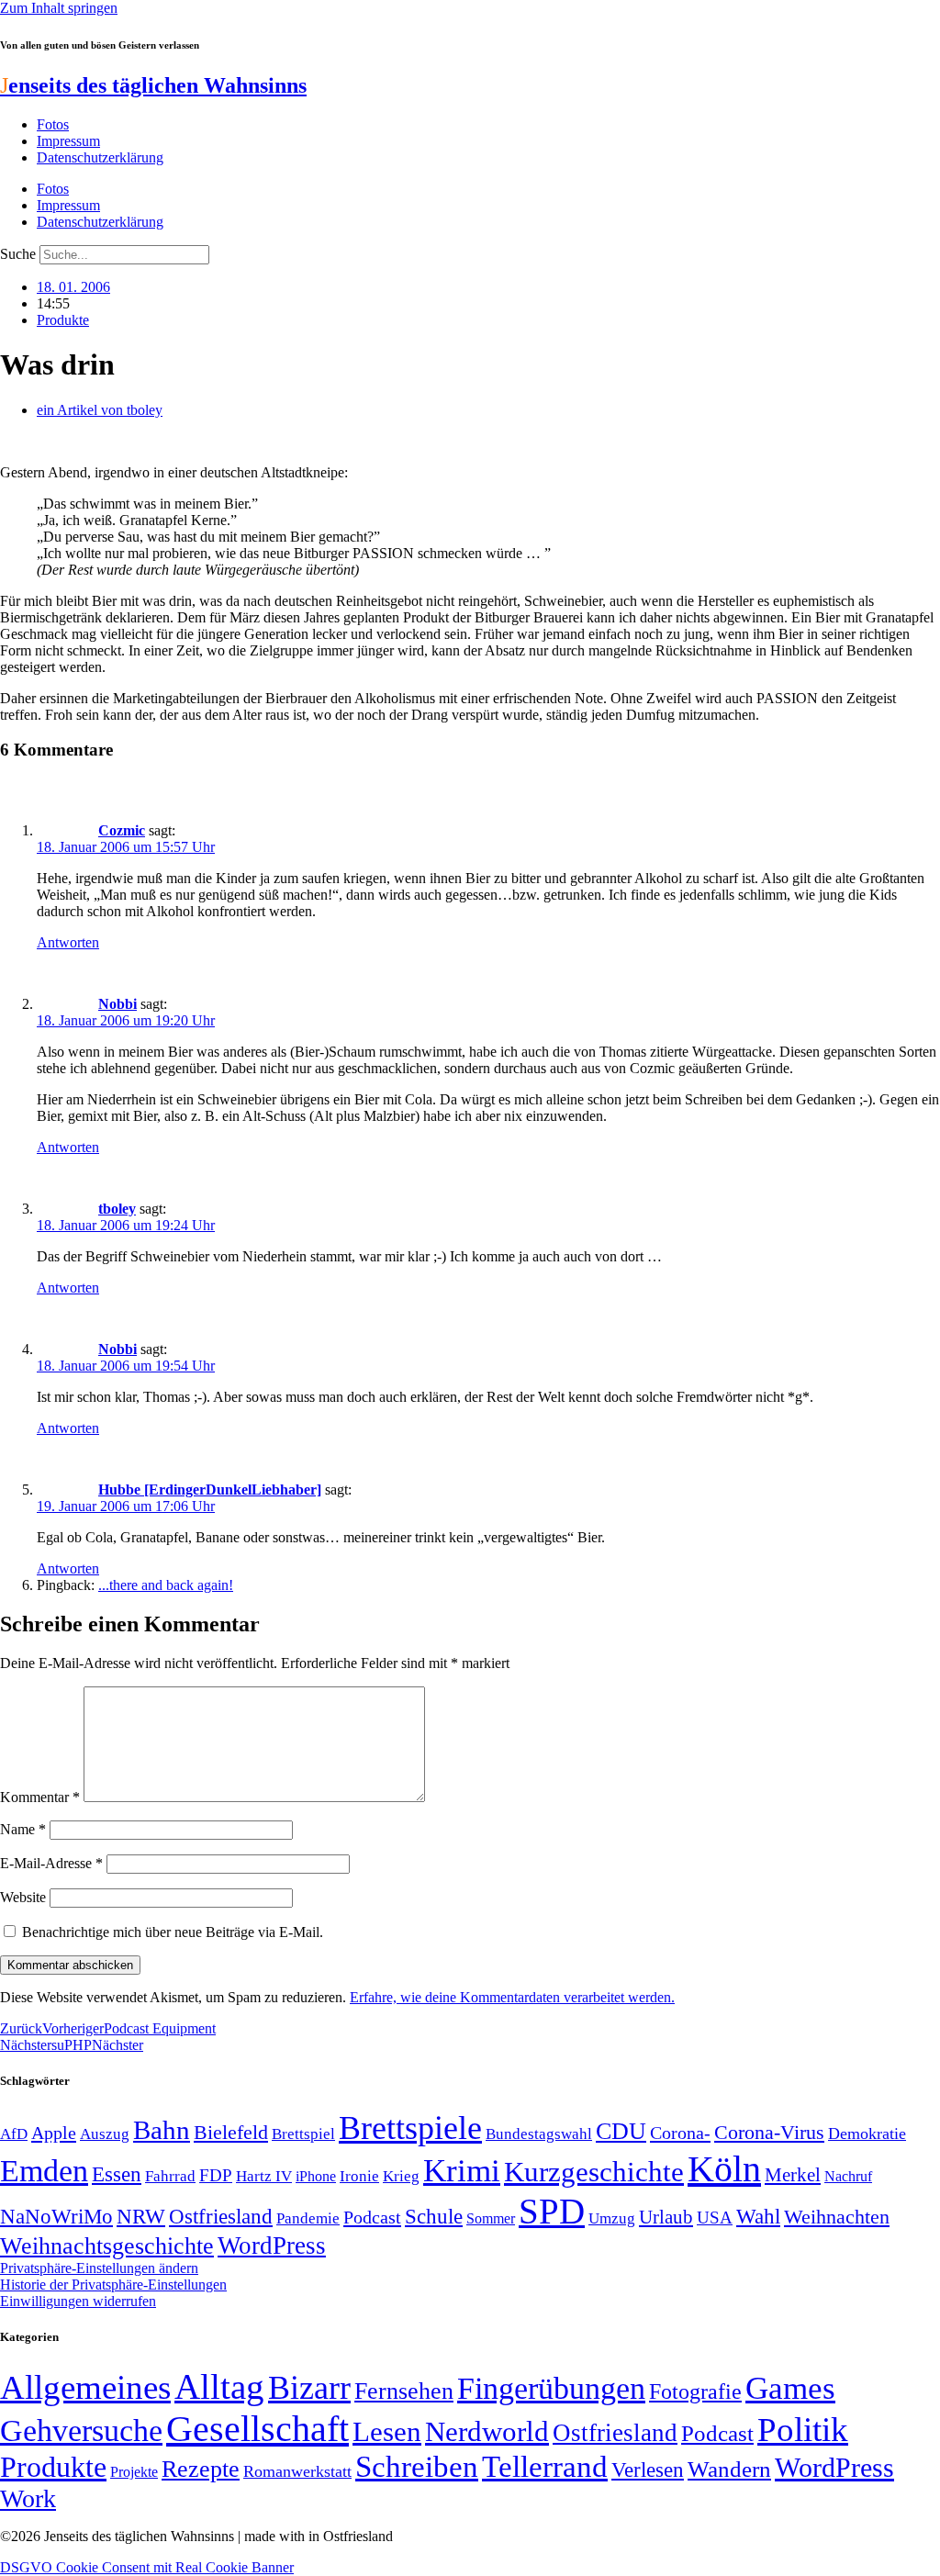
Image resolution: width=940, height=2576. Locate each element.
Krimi (462, 2171)
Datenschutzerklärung (100, 157)
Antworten (68, 942)
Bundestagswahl (539, 2134)
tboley (117, 1209)
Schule (434, 2216)
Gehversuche (81, 2430)
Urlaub (666, 2217)
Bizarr (309, 2388)
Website (23, 1897)
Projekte (134, 2472)
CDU (621, 2131)
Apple (54, 2133)
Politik (803, 2430)
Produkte (63, 320)
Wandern (729, 2469)
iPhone (316, 2177)
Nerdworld (487, 2431)
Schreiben (417, 2467)
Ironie (359, 2176)
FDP (216, 2175)
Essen (117, 2174)
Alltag (219, 2386)
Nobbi (117, 1004)
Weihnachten (837, 2217)
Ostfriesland (221, 2216)
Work (28, 2498)
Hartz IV (264, 2176)
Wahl (758, 2216)
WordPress (272, 2246)
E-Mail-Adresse (51, 1863)
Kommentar (40, 1797)
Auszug (105, 2134)
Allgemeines (85, 2387)
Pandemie (308, 2218)
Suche (18, 254)
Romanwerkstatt (297, 2471)
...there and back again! (166, 1585)
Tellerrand (545, 2467)
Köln (724, 2169)
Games (790, 2388)
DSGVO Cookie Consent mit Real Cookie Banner (147, 2567)
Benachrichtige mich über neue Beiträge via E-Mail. (173, 1932)
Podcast (372, 2217)
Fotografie (695, 2391)
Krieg (401, 2176)
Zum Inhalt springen (59, 8)
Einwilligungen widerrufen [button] (78, 2301)
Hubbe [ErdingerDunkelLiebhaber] (210, 1490)
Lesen (387, 2431)
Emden (44, 2171)
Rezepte (201, 2469)
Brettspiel (303, 2134)
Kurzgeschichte (594, 2172)
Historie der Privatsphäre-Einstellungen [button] (113, 2285)
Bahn (162, 2130)
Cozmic (122, 830)
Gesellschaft (257, 2429)
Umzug (612, 2218)
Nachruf (848, 2176)
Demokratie (867, 2134)
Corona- (680, 2133)
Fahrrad (170, 2176)
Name (23, 1829)
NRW (141, 2216)
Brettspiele (410, 2128)
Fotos (53, 124)
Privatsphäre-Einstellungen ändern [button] (99, 2268)
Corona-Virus (769, 2132)
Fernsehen (404, 2391)
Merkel (793, 2175)
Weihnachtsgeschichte (107, 2246)
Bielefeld (231, 2132)
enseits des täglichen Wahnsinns (153, 85)
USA (715, 2218)
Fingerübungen (551, 2388)
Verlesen (648, 2470)
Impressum (68, 141)
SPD (552, 2211)
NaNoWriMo (56, 2217)
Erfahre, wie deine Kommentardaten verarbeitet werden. (512, 1997)
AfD (14, 2134)
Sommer (491, 2218)
